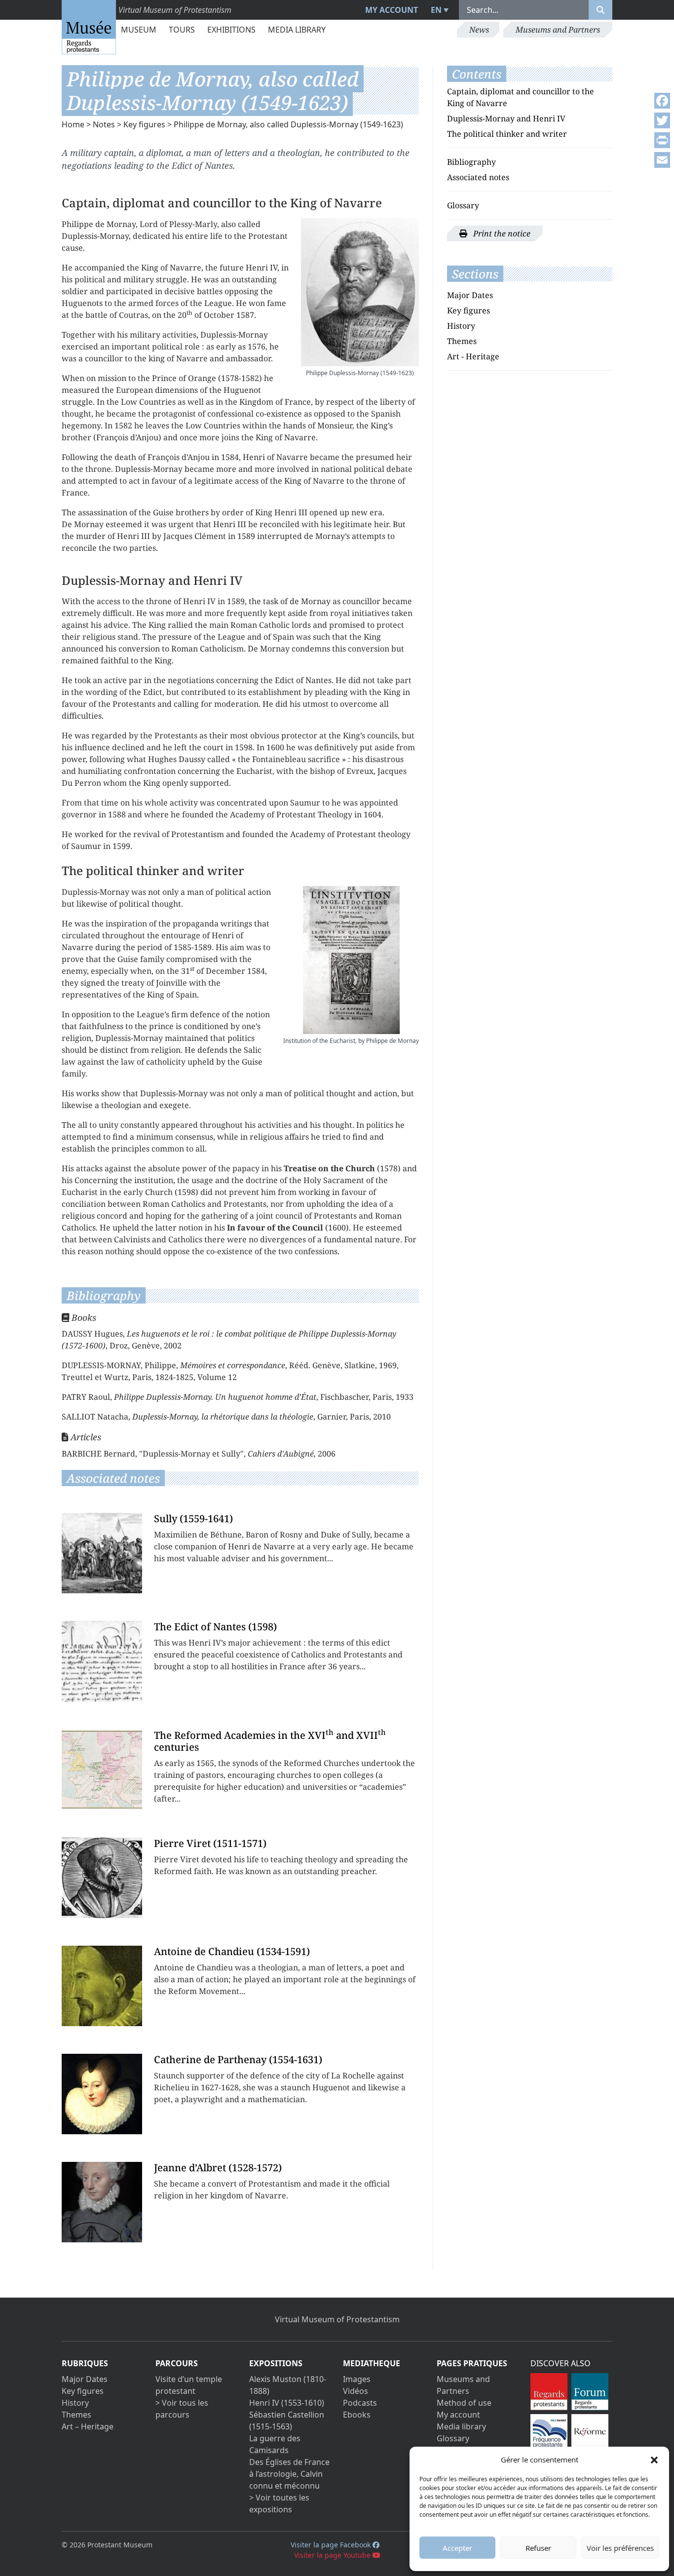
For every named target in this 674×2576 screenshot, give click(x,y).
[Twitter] (662, 120)
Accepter (457, 2548)
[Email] (662, 160)
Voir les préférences (620, 2548)
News (479, 30)
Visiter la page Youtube (333, 2555)
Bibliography (471, 162)
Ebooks (357, 2415)
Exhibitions (231, 30)
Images (357, 2379)
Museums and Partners (558, 30)
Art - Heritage (473, 356)
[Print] (662, 140)
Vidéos (356, 2391)
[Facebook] (662, 101)
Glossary (463, 205)
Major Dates (470, 295)
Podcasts (360, 2403)
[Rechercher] (600, 10)
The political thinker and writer (507, 134)
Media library (297, 30)
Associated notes (478, 177)
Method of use (464, 2403)
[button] (654, 2460)
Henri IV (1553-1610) (287, 2403)
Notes (104, 124)
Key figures (144, 124)
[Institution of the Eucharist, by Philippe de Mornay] (351, 960)
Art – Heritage (88, 2426)
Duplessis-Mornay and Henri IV (506, 118)
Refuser (538, 2548)
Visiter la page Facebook (332, 2545)
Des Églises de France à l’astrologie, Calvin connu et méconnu (289, 2474)
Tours (182, 30)
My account (392, 10)
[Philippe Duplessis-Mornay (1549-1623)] (360, 292)
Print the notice (501, 233)
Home (73, 124)
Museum (139, 30)
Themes (462, 341)
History (461, 326)
